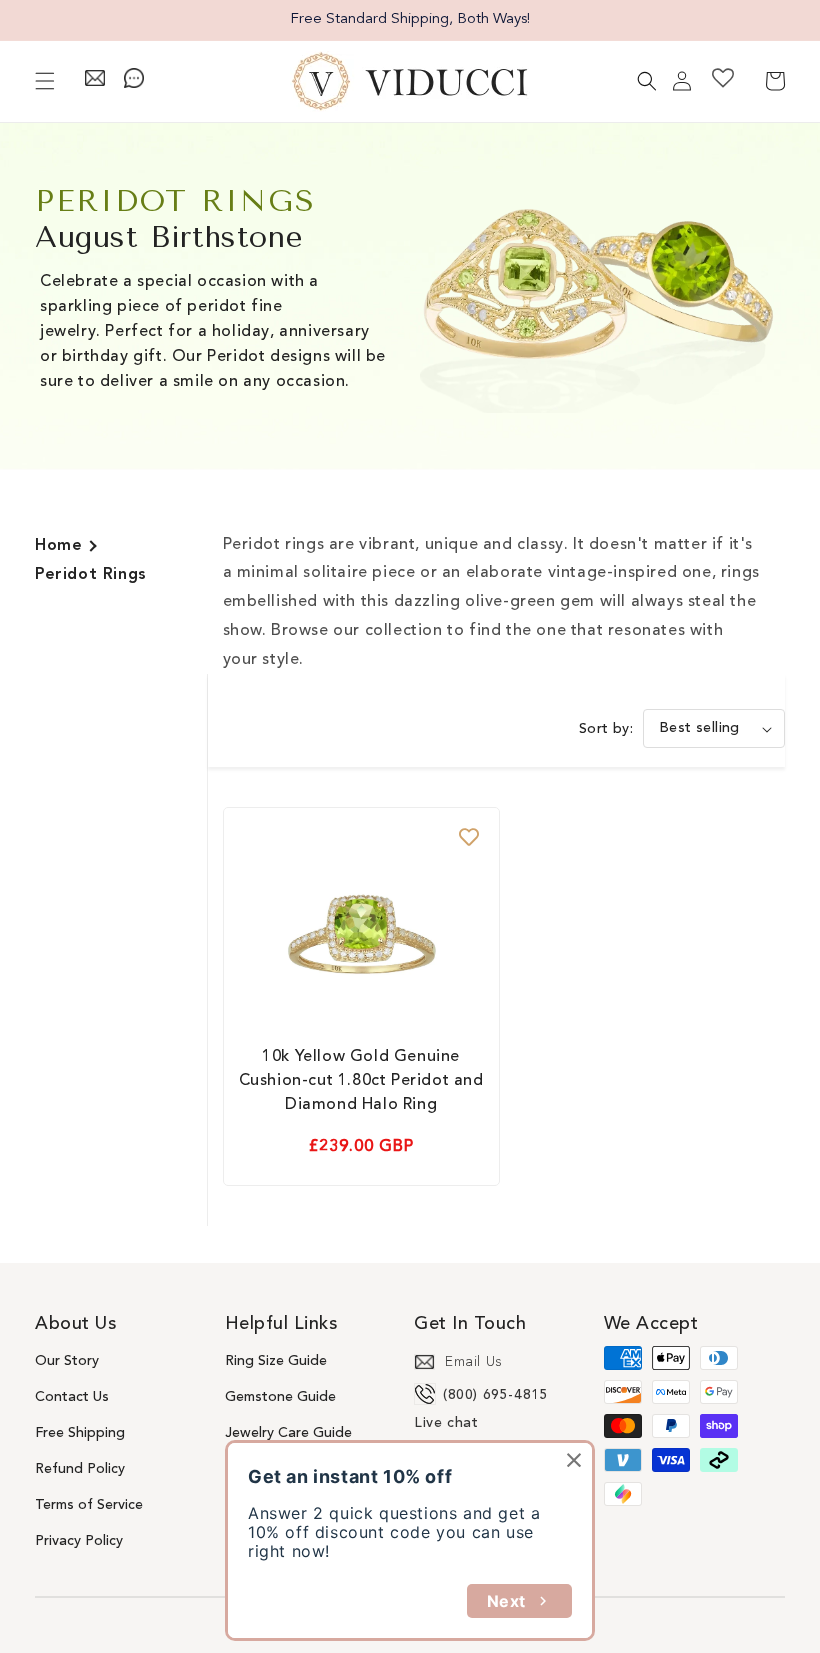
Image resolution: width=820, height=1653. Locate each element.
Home (58, 546)
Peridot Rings (91, 575)
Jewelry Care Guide (288, 1433)
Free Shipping (80, 1433)
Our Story (67, 1361)
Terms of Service (89, 1505)
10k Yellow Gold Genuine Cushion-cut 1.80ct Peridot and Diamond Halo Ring (361, 1081)
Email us (474, 1362)
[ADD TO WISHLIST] (469, 838)
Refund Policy (80, 1469)
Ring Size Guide (276, 1361)
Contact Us (72, 1397)
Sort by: (606, 729)
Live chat (446, 1423)
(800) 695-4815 (495, 1395)
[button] (45, 81)
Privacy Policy (79, 1541)
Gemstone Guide (280, 1397)
